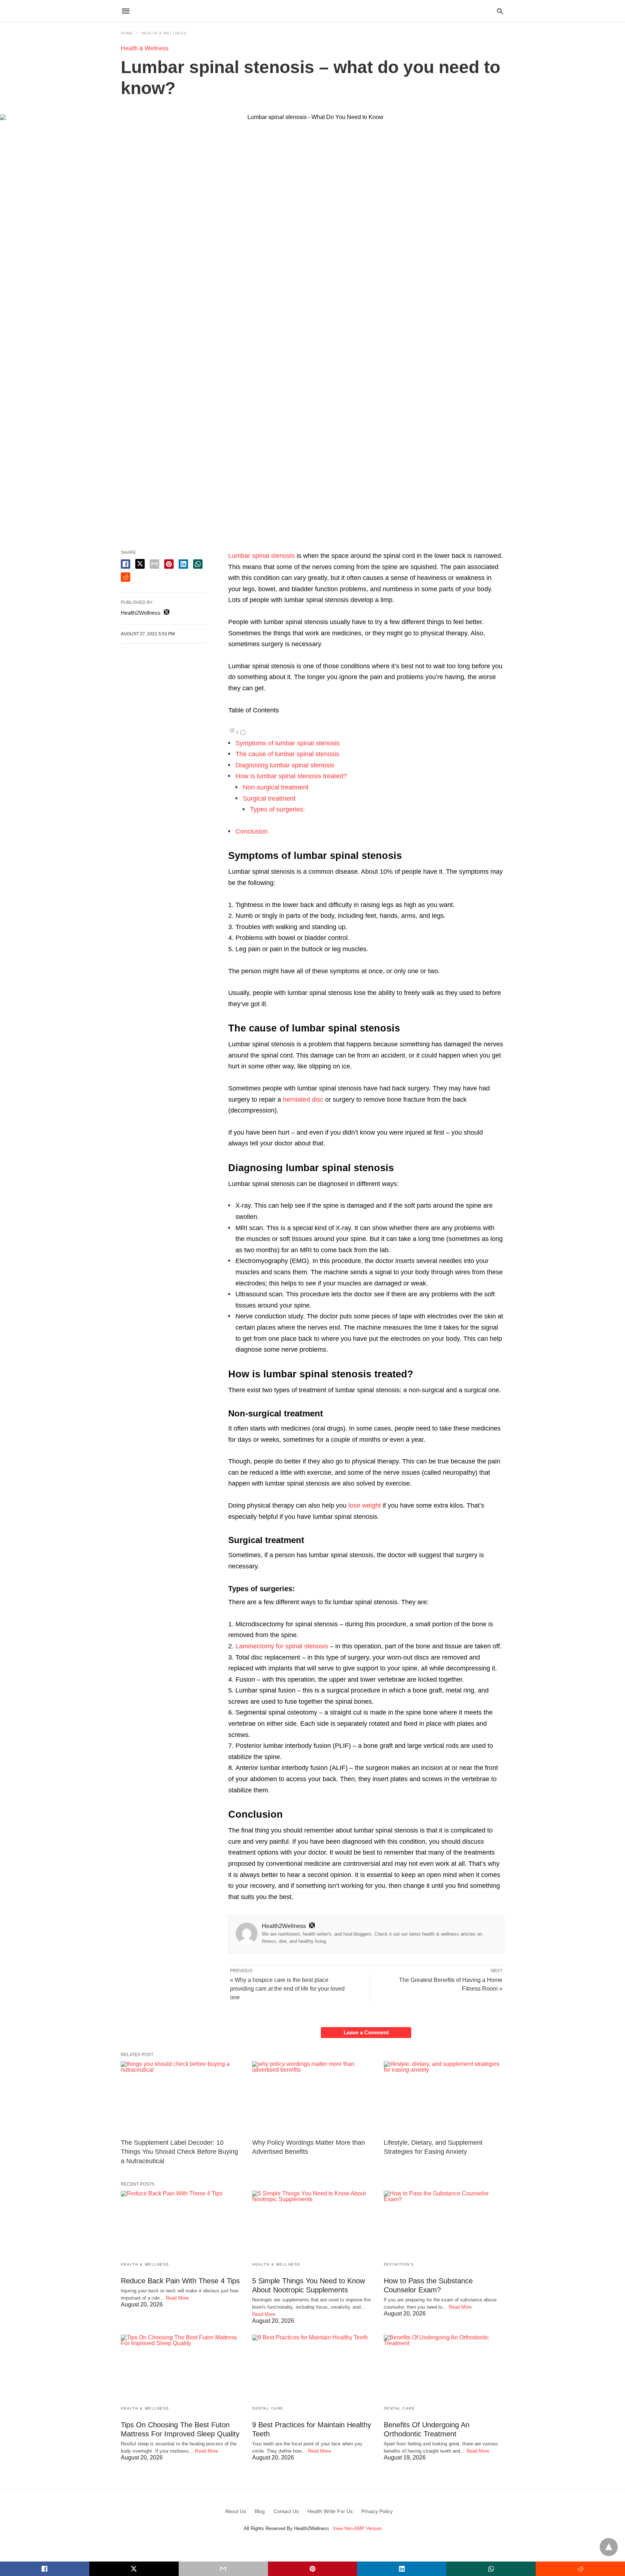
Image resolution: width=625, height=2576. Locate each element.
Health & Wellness (164, 33)
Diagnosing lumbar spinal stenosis (285, 765)
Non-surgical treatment (276, 787)
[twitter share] (140, 564)
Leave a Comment (366, 2032)
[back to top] (609, 2547)
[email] (223, 2569)
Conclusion (252, 831)
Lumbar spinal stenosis (262, 556)
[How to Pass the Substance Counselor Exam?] (444, 2223)
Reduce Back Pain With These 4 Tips (180, 2281)
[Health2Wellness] (312, 11)
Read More (177, 2298)
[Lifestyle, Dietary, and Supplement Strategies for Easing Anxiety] (444, 2098)
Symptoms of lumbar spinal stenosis (288, 743)
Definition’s (399, 2264)
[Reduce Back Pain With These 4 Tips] (181, 2223)
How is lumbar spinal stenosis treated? (291, 776)
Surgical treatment (269, 798)
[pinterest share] (169, 564)
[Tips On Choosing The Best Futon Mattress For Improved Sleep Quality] (181, 2367)
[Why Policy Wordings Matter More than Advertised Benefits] (312, 2098)
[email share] (154, 564)
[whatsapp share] (198, 564)
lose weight (365, 1505)
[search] (500, 11)
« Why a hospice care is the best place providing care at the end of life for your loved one (287, 1989)
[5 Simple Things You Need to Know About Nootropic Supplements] (312, 2223)
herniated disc (303, 1100)
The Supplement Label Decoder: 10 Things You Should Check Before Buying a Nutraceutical (179, 2152)
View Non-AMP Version (357, 2528)
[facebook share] (126, 564)
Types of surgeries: (277, 809)
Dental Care (268, 2408)
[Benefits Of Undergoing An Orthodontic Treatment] (444, 2367)
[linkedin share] (183, 564)
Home (127, 33)
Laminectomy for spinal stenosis (282, 1646)
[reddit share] (126, 577)
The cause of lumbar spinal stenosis (287, 754)
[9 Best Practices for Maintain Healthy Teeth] (312, 2367)
